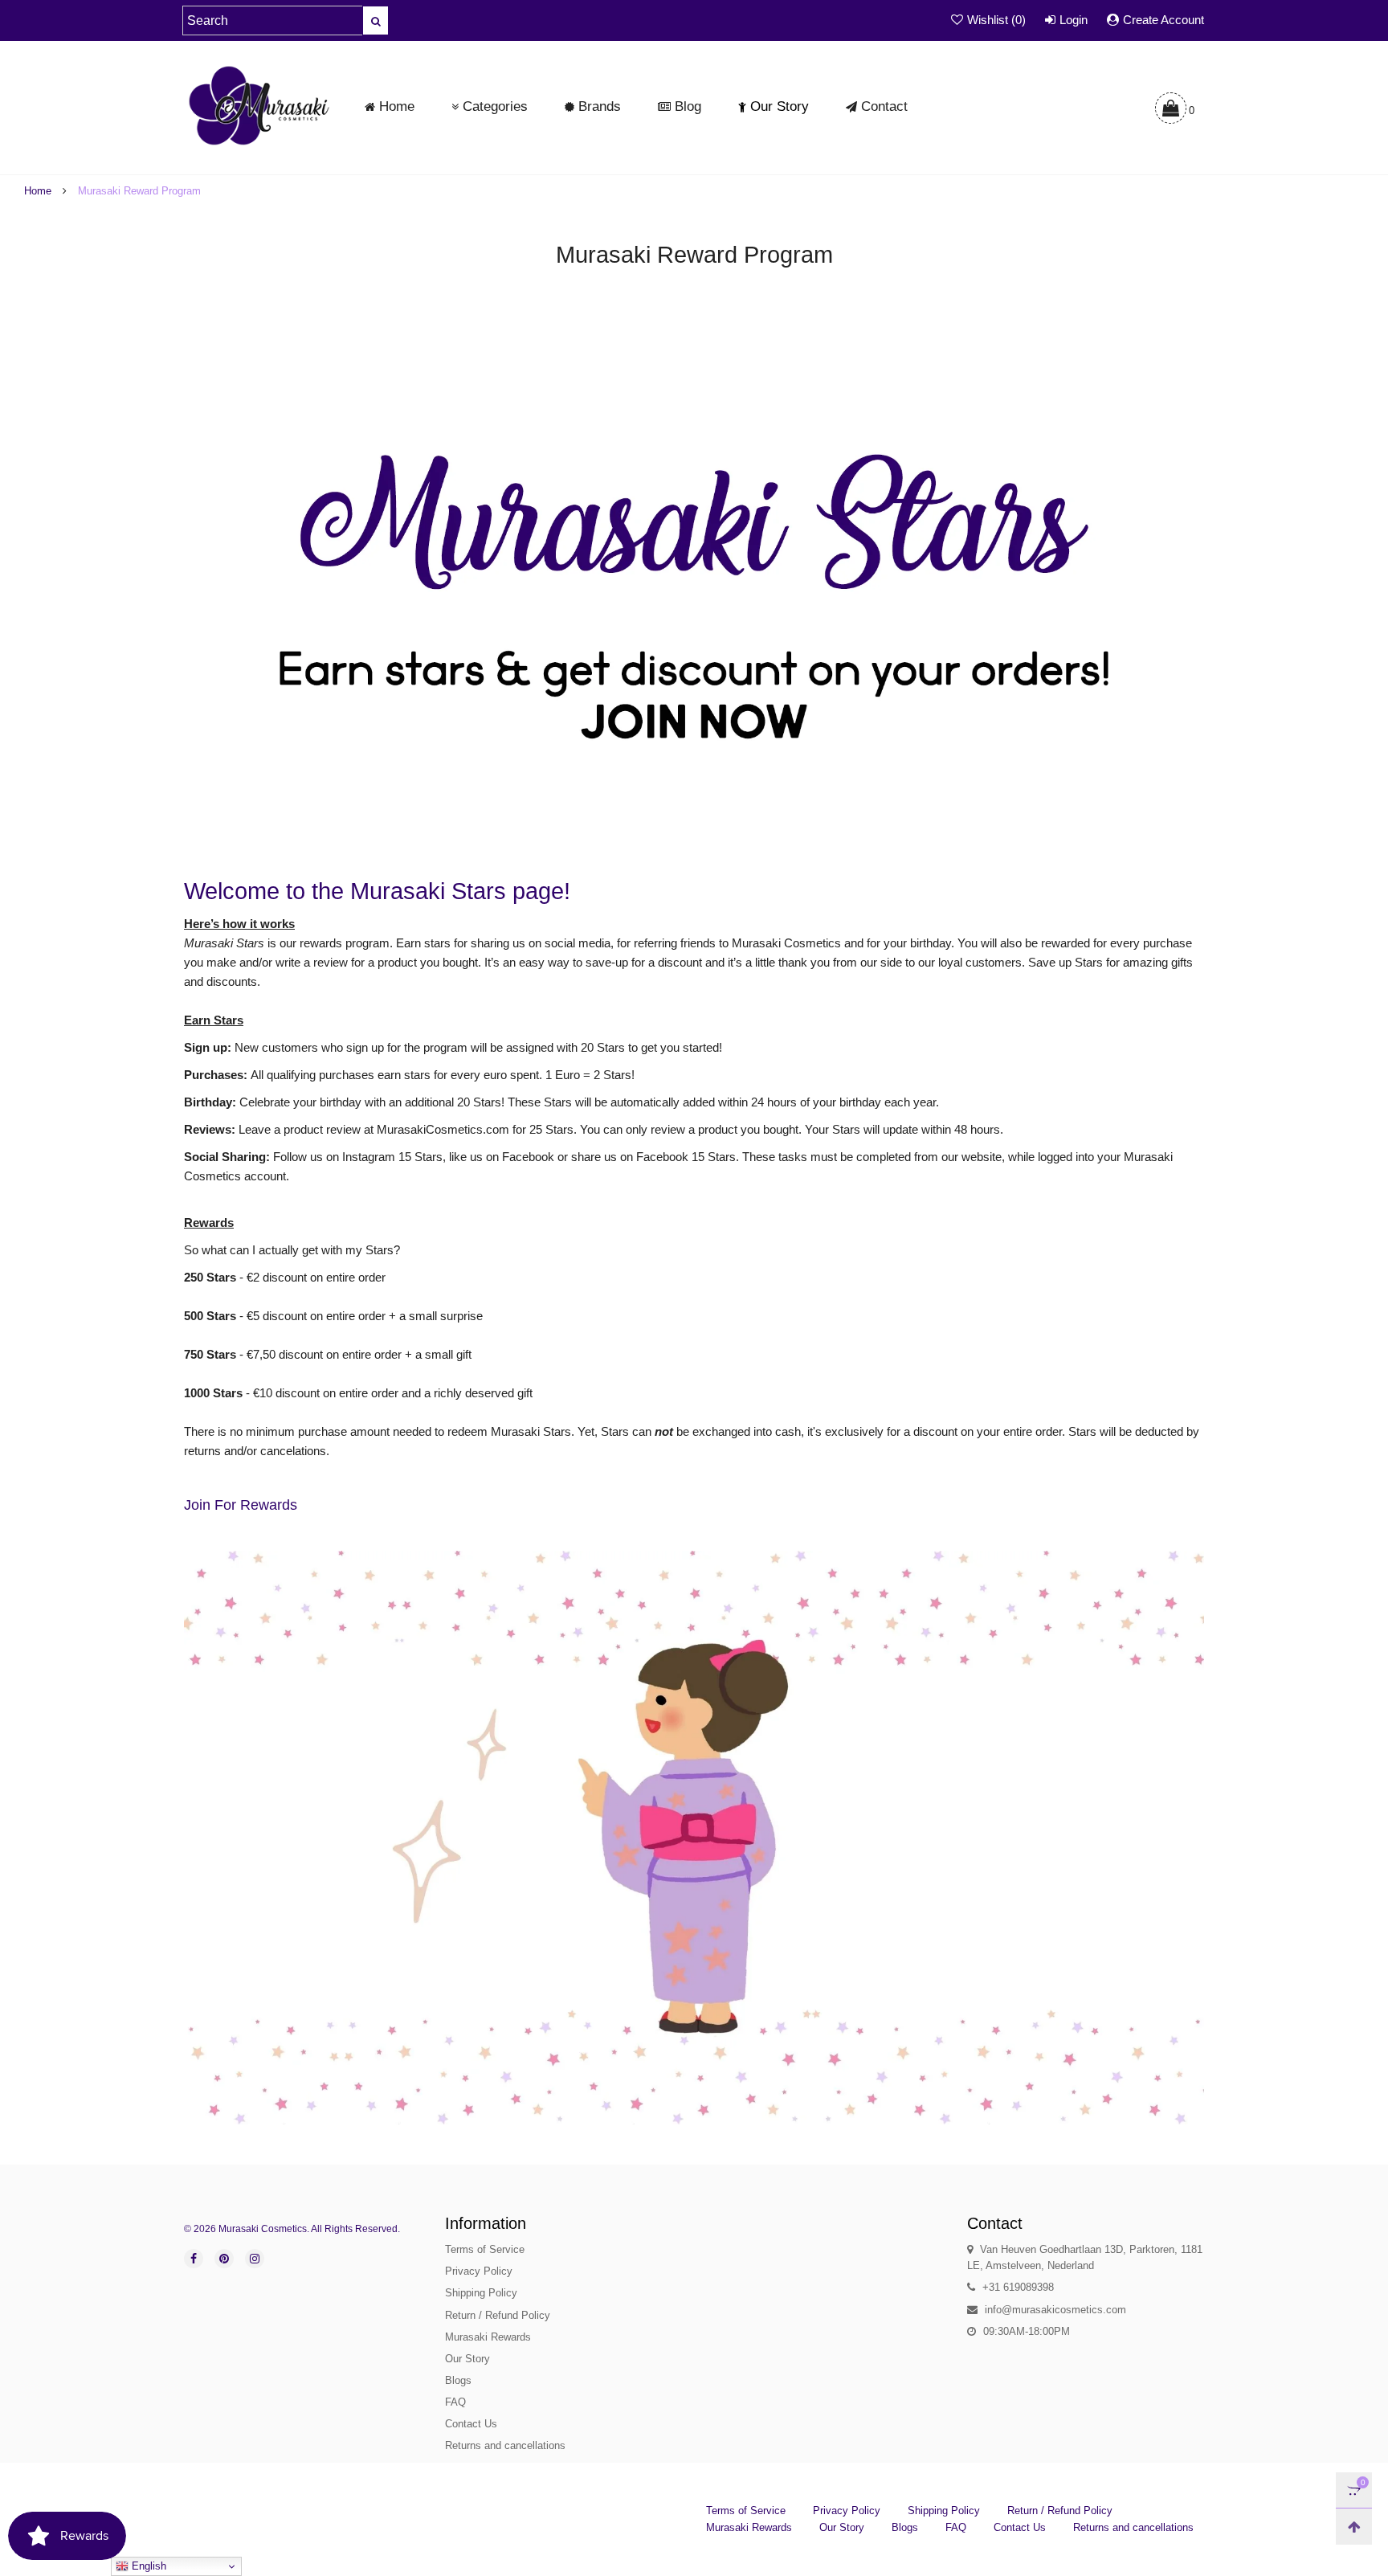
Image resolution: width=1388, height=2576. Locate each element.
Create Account (1163, 20)
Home (397, 106)
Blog (688, 106)
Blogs (458, 2380)
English (147, 2566)
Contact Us (471, 2424)
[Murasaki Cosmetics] (259, 105)
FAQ (455, 2402)
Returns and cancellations (505, 2445)
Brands (600, 106)
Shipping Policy (481, 2293)
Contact (884, 106)
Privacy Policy (479, 2271)
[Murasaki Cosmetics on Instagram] (255, 2259)
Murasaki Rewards (488, 2337)
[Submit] (376, 20)
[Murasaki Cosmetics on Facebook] (194, 2259)
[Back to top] (1354, 2527)
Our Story (780, 106)
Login (1074, 20)
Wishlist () (996, 20)
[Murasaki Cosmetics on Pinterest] (224, 2259)
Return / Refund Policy (498, 2315)
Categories (495, 106)
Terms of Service (485, 2249)
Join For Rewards (241, 1505)
